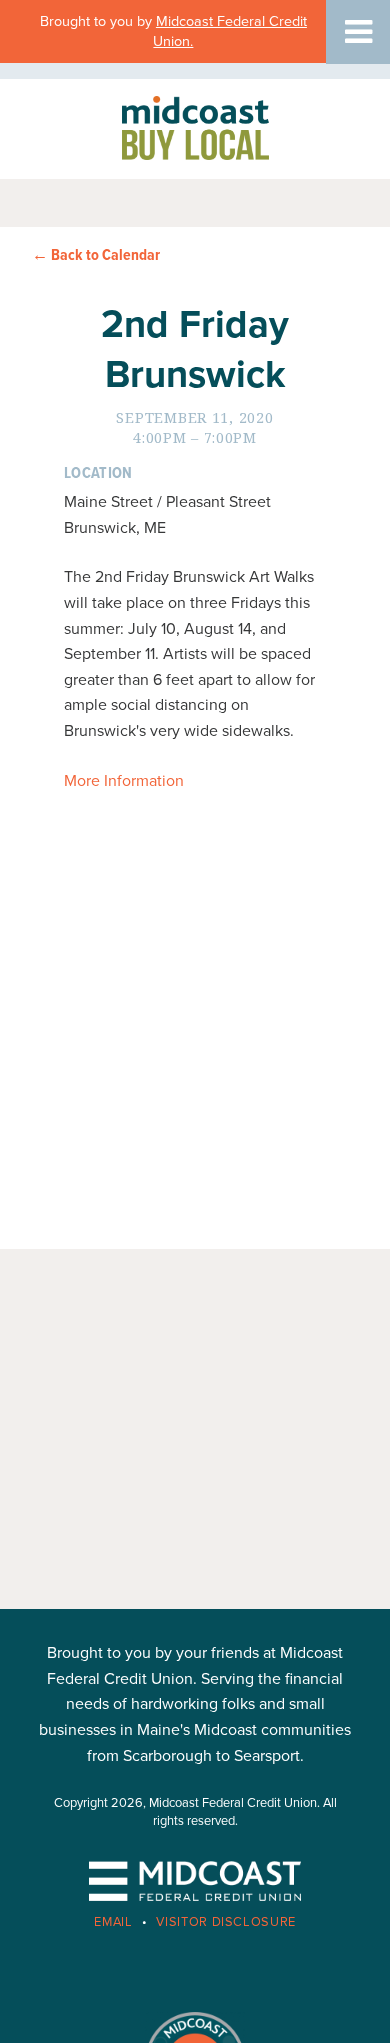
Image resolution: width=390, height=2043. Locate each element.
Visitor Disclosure (226, 1922)
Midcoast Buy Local (195, 127)
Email (113, 1922)
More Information (124, 781)
